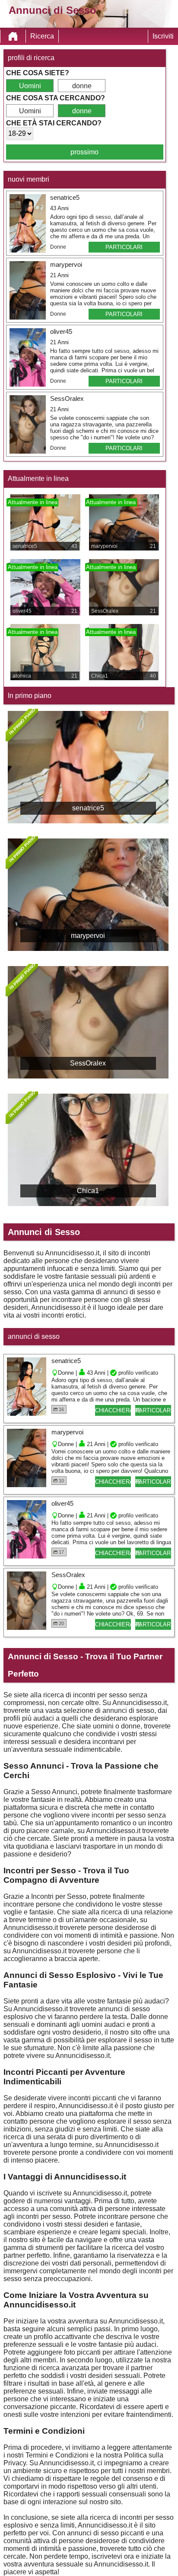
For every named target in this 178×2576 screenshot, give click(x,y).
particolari (124, 247)
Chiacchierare (113, 1410)
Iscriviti (163, 36)
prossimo (84, 152)
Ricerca (42, 36)
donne (82, 86)
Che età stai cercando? (54, 123)
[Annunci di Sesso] (13, 36)
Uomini (30, 86)
